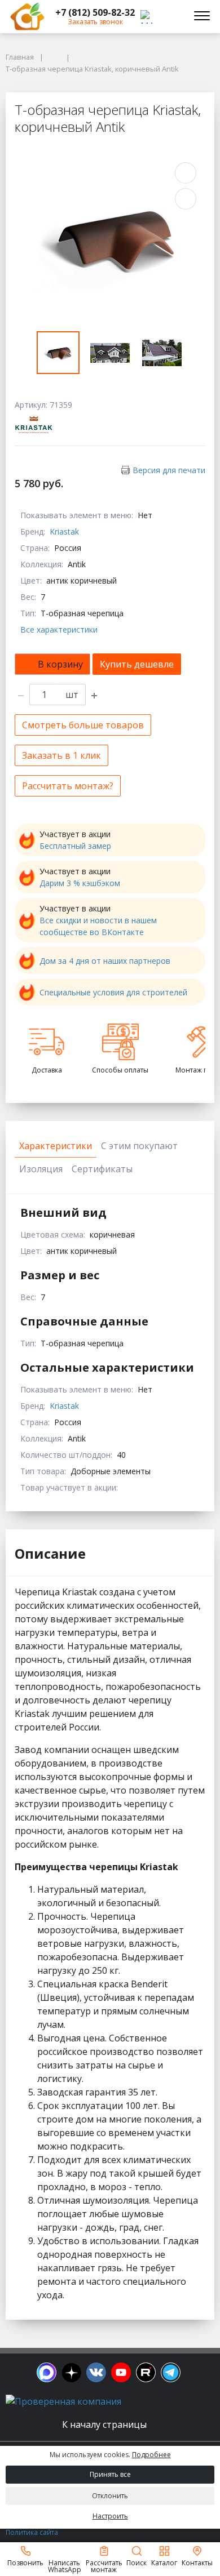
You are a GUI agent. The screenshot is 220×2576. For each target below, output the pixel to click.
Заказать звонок (95, 22)
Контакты (197, 2562)
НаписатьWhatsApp (65, 2566)
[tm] (171, 2372)
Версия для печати (169, 470)
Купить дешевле (137, 664)
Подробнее (151, 2455)
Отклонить (110, 2496)
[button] (95, 12)
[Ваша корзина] (171, 16)
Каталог (164, 2562)
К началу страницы (105, 2424)
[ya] (71, 2372)
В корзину (60, 664)
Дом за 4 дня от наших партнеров (105, 961)
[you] (121, 2372)
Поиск (137, 2562)
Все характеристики (59, 629)
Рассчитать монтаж (104, 2566)
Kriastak (64, 531)
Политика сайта (32, 2532)
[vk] (96, 2372)
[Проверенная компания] (63, 2401)
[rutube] (146, 2372)
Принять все (110, 2474)
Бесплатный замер (75, 846)
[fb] (47, 2372)
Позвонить (25, 2562)
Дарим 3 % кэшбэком (80, 883)
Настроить (110, 2516)
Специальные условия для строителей (113, 992)
